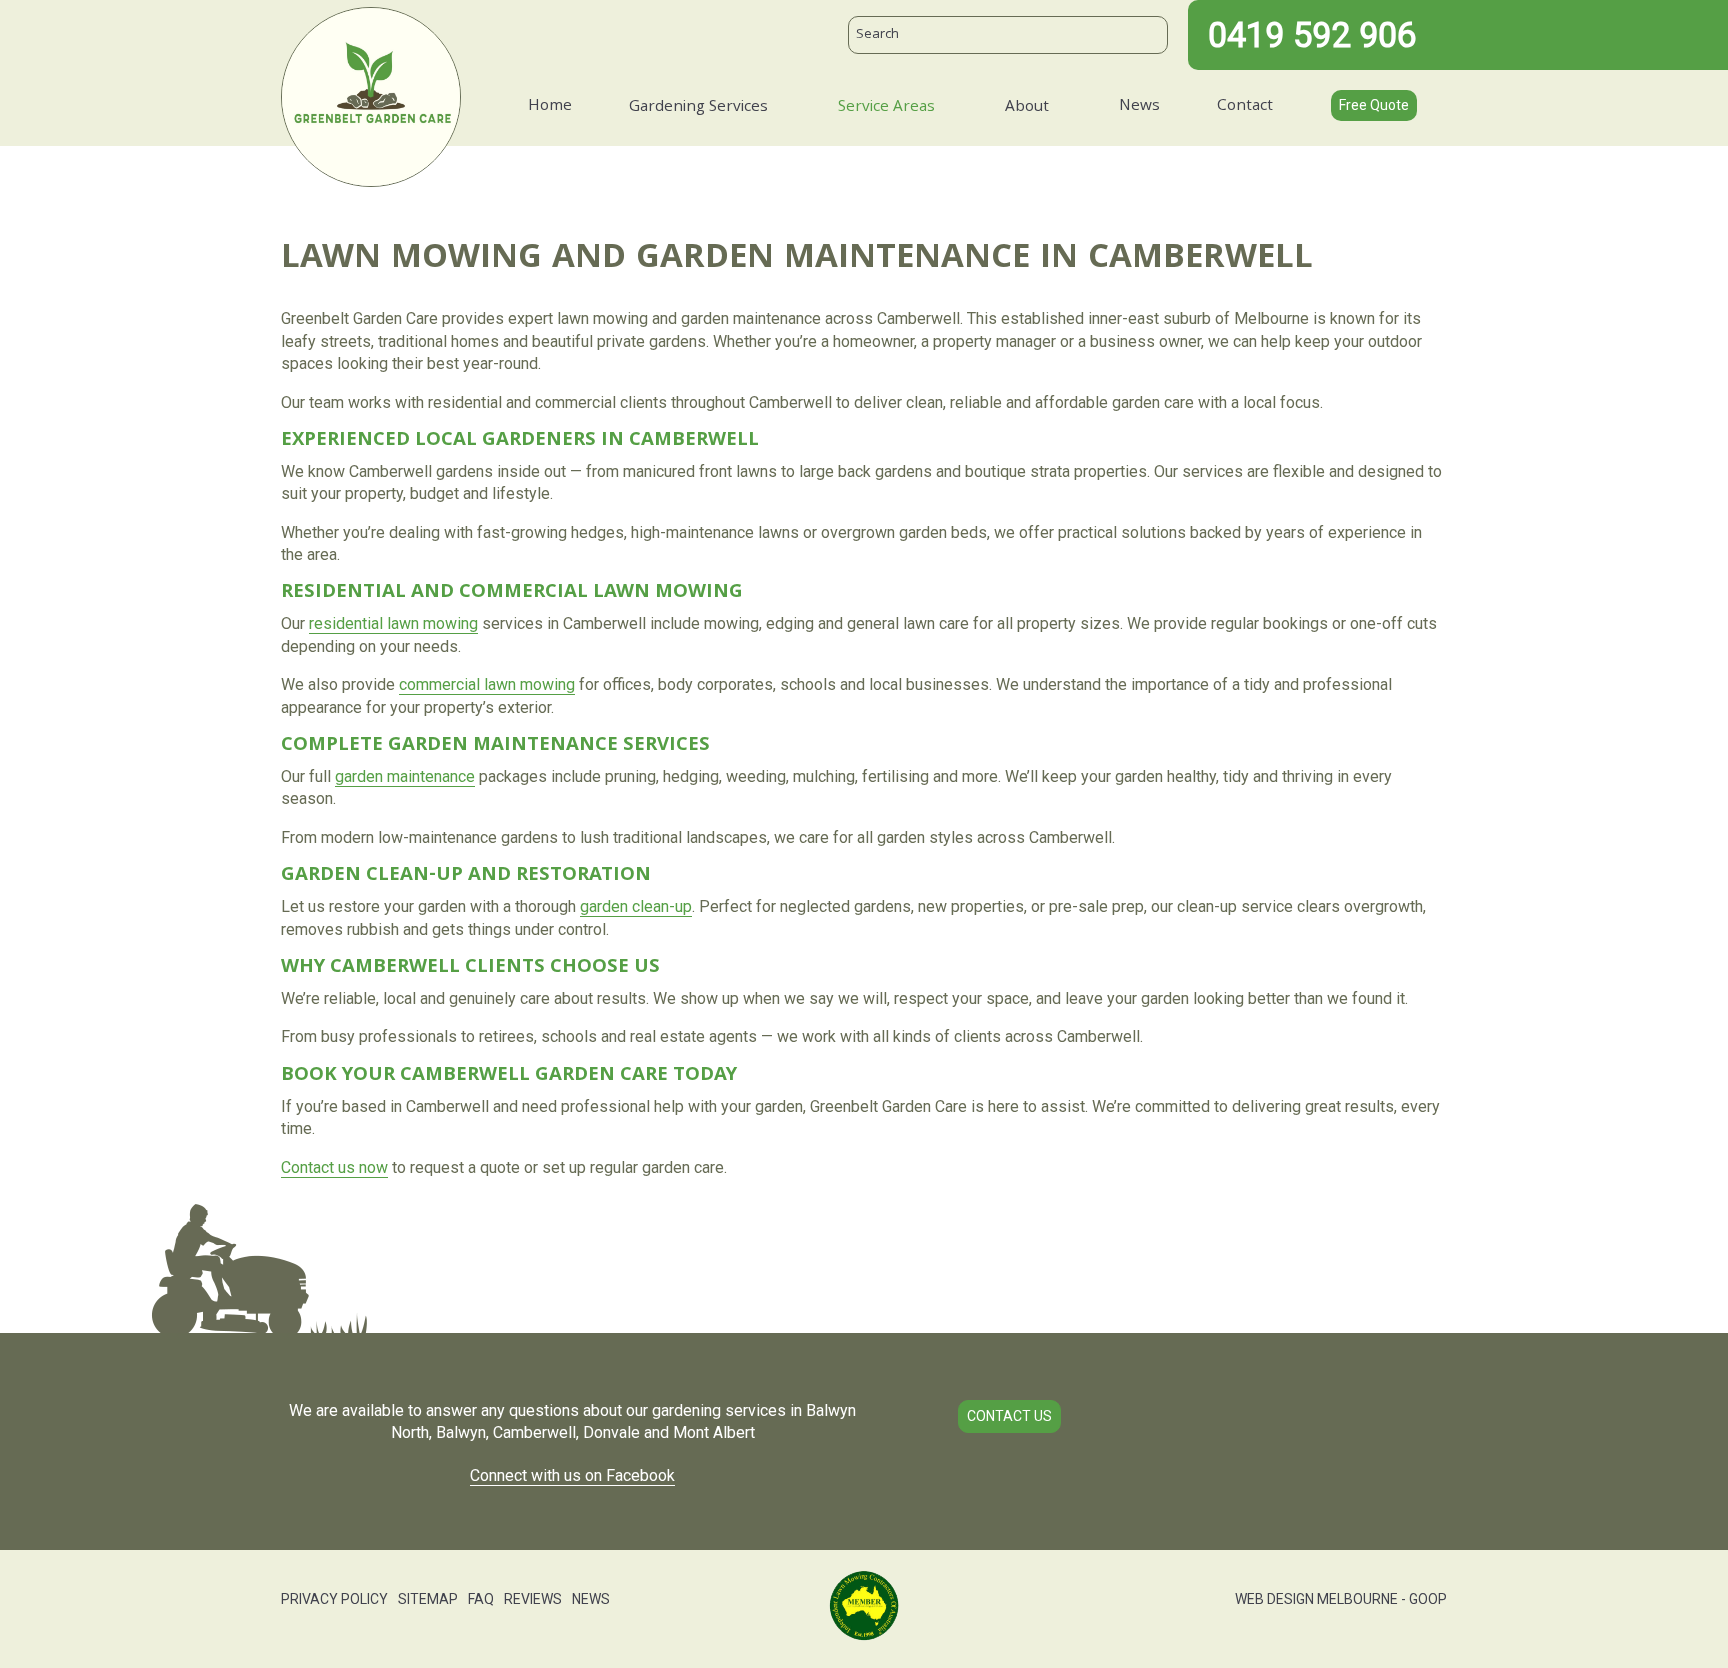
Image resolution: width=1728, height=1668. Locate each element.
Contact (1245, 107)
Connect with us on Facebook (572, 1475)
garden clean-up (636, 906)
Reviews (533, 1599)
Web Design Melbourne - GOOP (1341, 1599)
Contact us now (334, 1167)
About (1027, 108)
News (1139, 107)
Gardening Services (698, 108)
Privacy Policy (334, 1599)
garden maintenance (405, 776)
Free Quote (1374, 105)
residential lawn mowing (393, 623)
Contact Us (1009, 1416)
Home (550, 107)
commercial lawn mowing (487, 684)
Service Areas (886, 108)
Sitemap (428, 1599)
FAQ (481, 1599)
